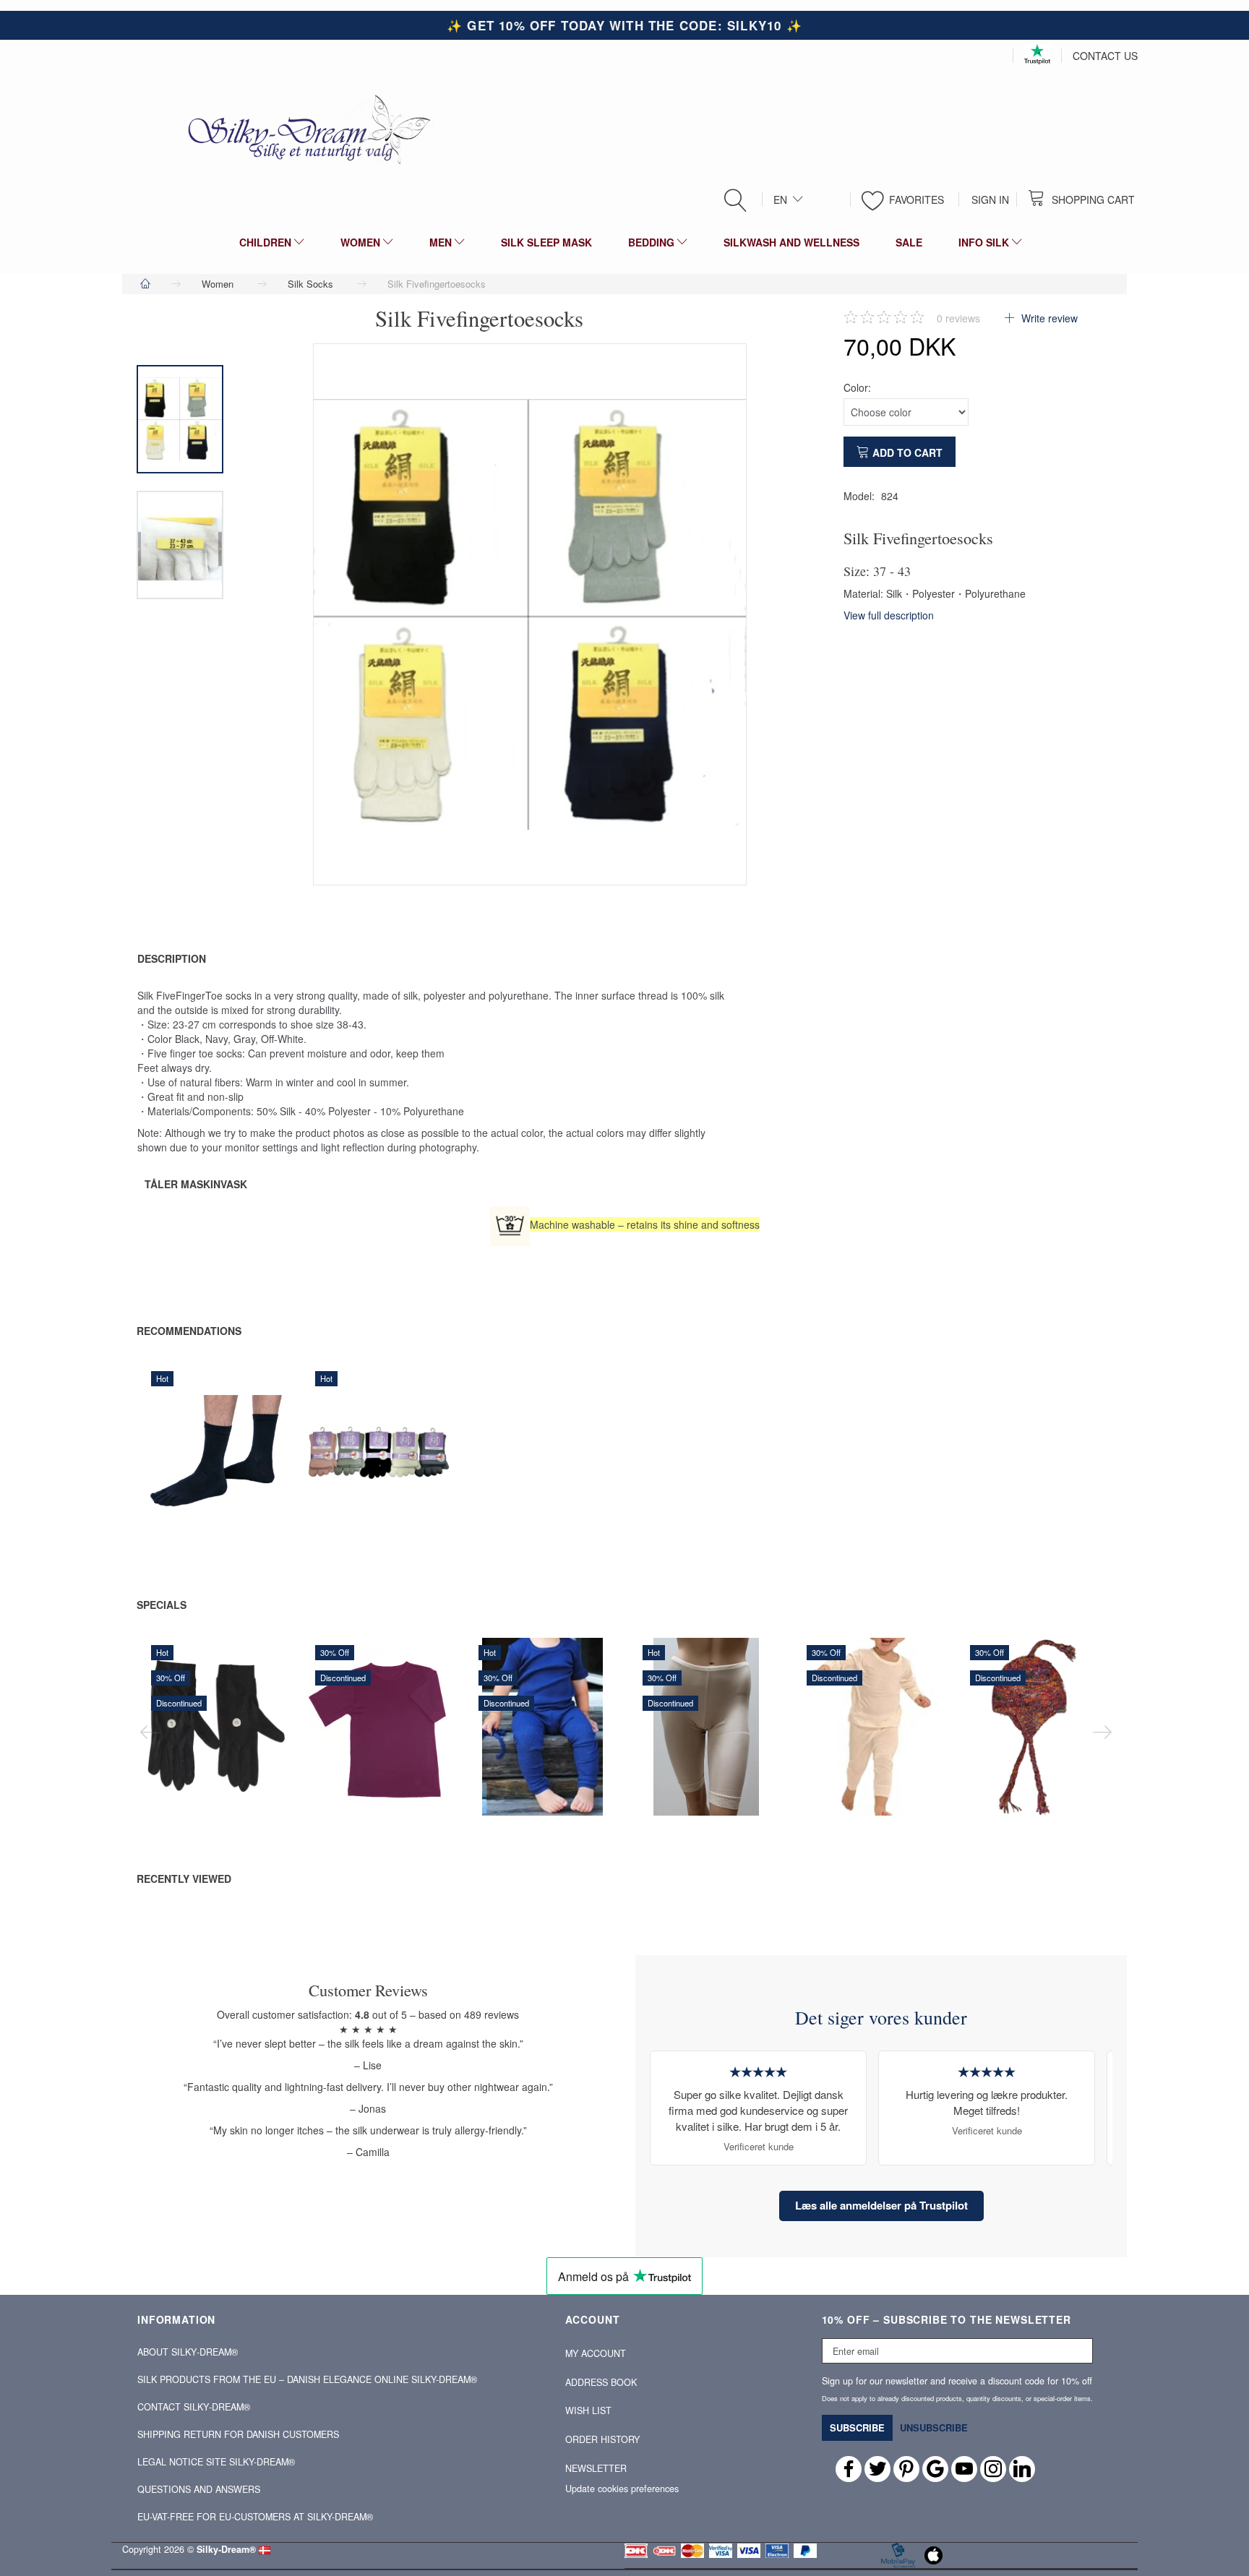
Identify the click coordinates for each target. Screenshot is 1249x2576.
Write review (1048, 318)
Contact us (1105, 56)
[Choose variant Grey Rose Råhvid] (342, 1481)
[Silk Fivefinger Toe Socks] (530, 614)
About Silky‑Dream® (188, 2352)
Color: (857, 387)
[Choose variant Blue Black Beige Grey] (178, 1481)
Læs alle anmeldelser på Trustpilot (881, 2205)
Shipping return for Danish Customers (238, 2434)
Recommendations (189, 1331)
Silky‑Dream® (226, 2549)
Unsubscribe (934, 2427)
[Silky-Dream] (304, 129)
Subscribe (857, 2427)
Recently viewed (184, 1879)
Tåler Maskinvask (196, 1184)
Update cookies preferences (622, 2489)
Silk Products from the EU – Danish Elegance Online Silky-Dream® (307, 2379)
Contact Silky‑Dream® (194, 2407)
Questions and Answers (199, 2489)
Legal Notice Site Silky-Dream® (216, 2462)
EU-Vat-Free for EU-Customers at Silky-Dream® (255, 2517)
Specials (162, 1605)
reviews (958, 318)
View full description (889, 615)
